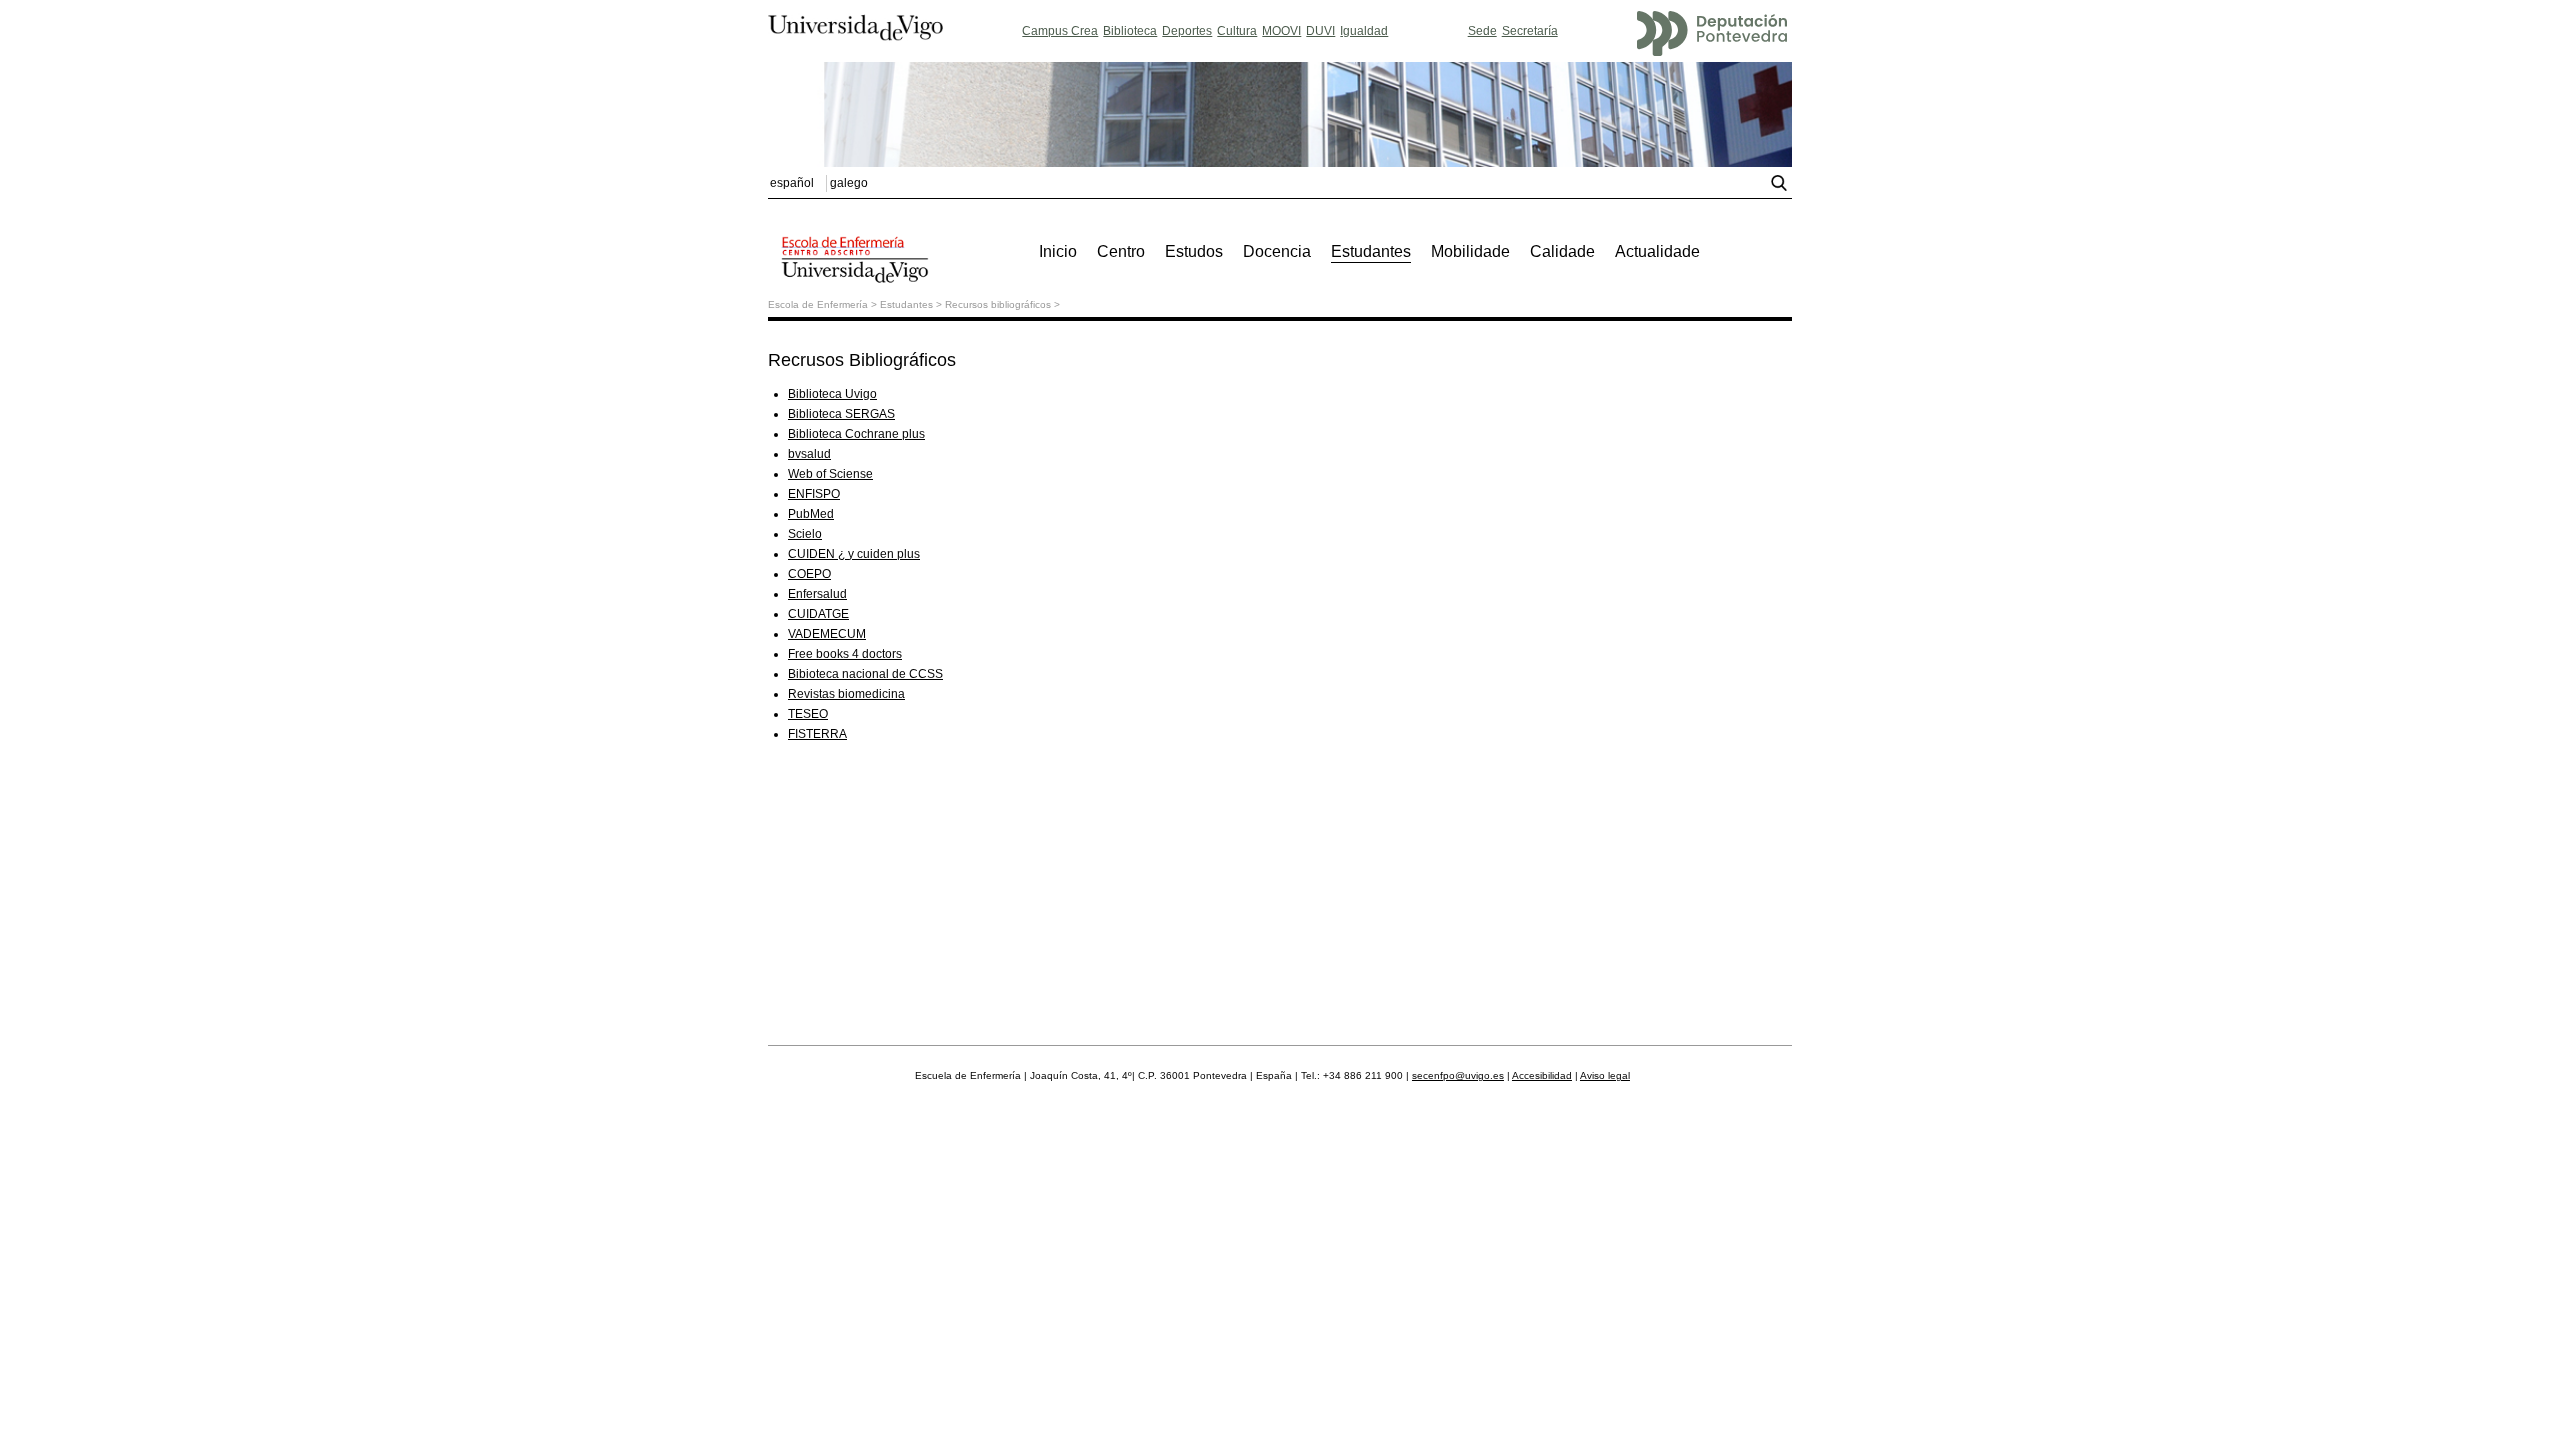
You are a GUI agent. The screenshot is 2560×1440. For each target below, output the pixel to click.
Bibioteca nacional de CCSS (865, 674)
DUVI (1320, 31)
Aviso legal (1605, 1075)
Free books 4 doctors (845, 654)
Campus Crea (1060, 31)
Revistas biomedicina (846, 694)
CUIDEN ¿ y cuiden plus (854, 554)
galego (849, 183)
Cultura (1237, 31)
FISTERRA (817, 734)
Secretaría (1530, 31)
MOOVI (1281, 31)
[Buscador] (1781, 187)
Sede (1482, 31)
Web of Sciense (830, 474)
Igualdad (1364, 31)
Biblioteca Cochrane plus (856, 434)
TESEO (808, 714)
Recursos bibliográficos (998, 304)
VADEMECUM (827, 634)
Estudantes (906, 304)
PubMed (811, 514)
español (792, 183)
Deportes (1187, 31)
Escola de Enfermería (818, 304)
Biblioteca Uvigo (832, 394)
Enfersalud (817, 594)
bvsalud (809, 454)
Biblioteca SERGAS (841, 414)
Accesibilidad (1542, 1075)
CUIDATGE (818, 614)
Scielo (805, 534)
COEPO (809, 574)
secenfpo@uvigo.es (1458, 1075)
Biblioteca (1130, 31)
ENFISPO (814, 494)
